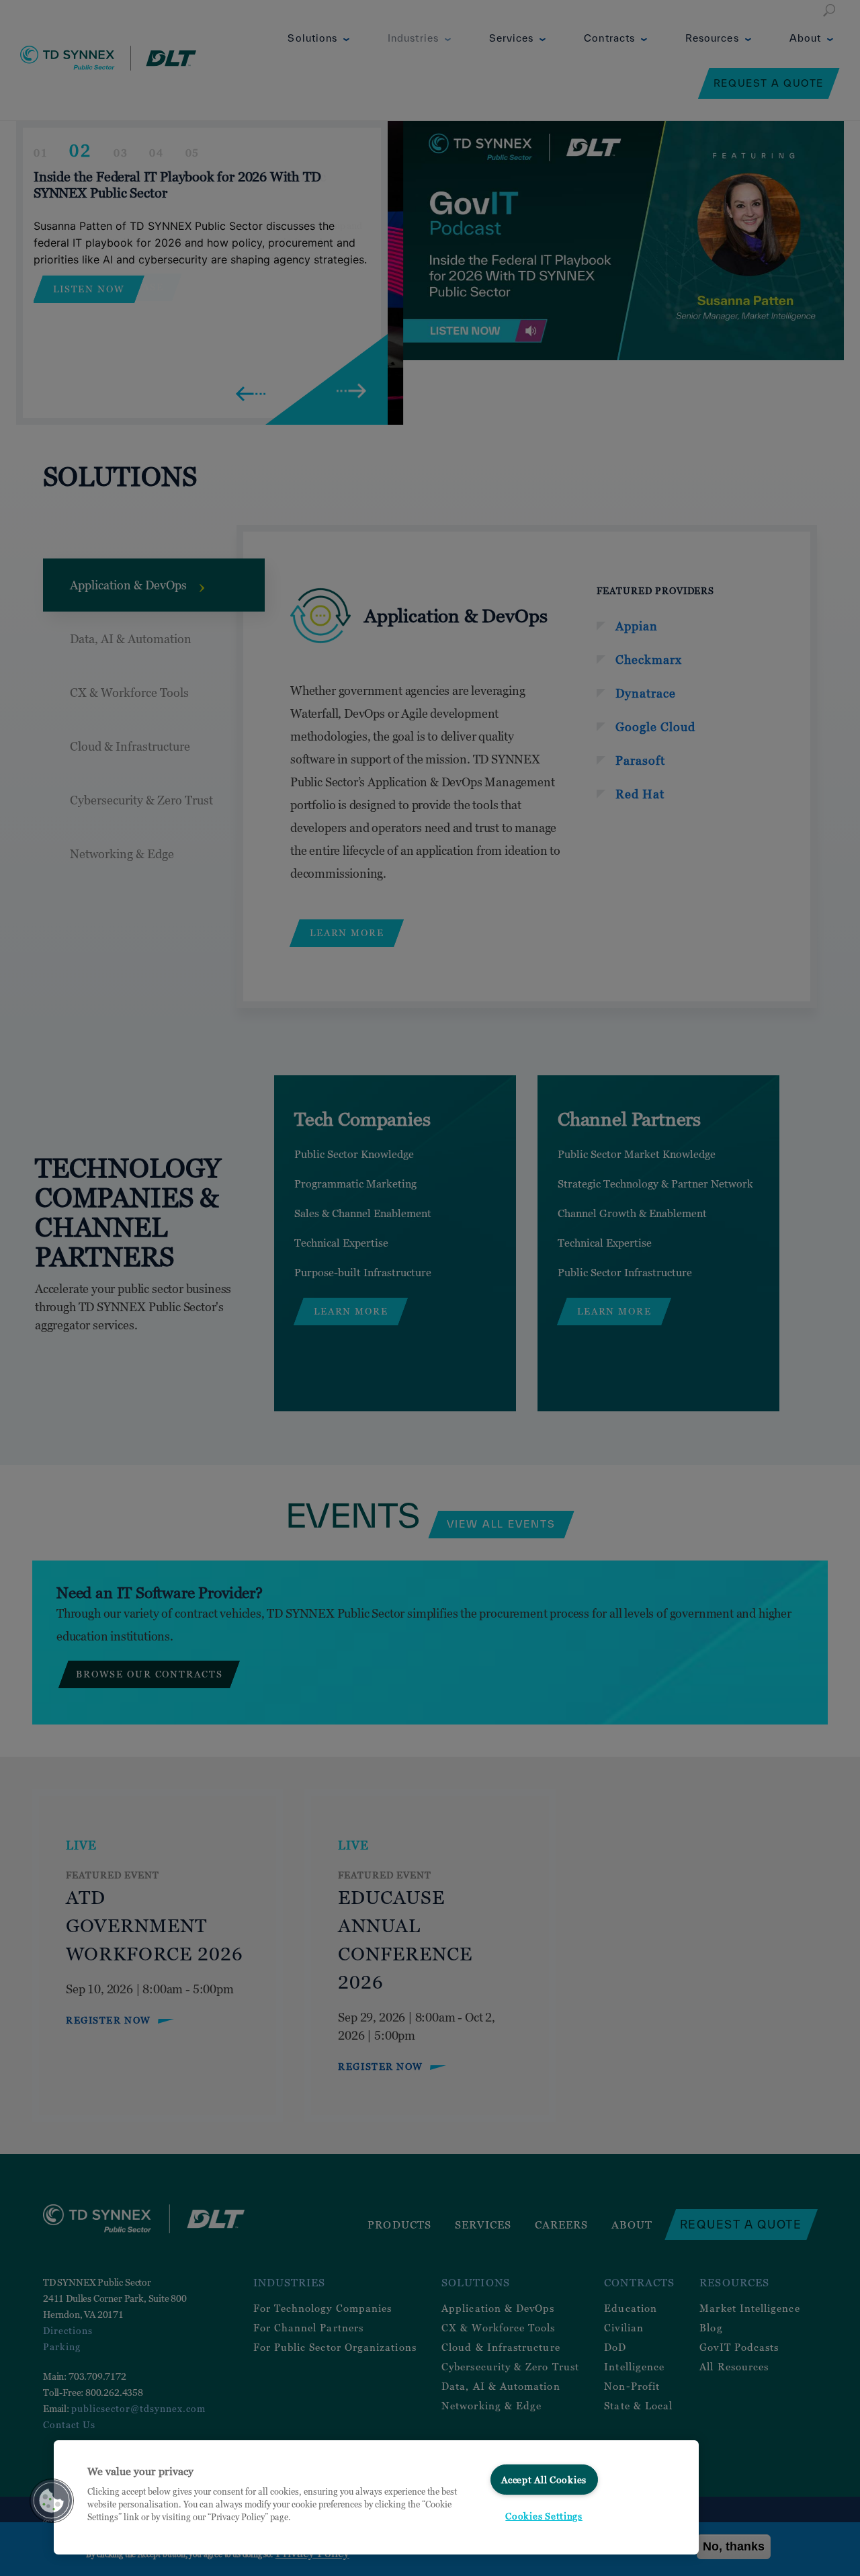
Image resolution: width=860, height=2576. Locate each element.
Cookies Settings (544, 2516)
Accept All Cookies (544, 2480)
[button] (52, 2501)
